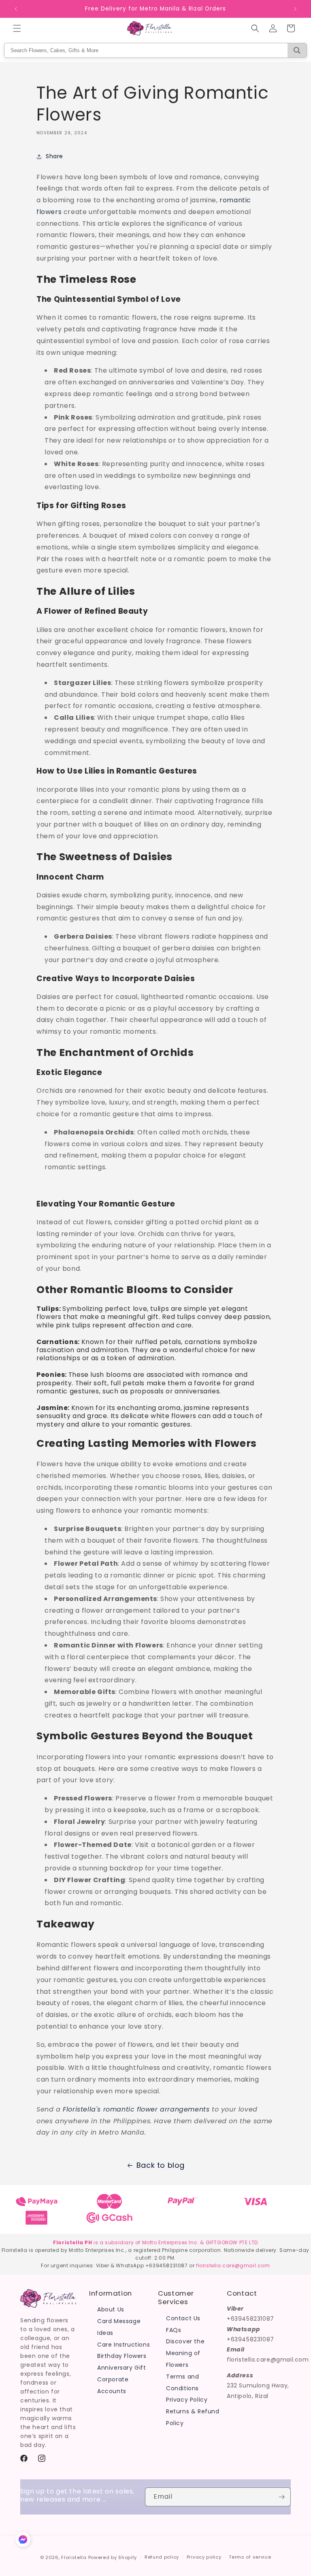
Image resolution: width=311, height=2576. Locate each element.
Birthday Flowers (122, 2356)
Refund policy (162, 2557)
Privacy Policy (187, 2400)
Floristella (74, 2557)
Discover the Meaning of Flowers (185, 2353)
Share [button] (54, 156)
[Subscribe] (281, 2497)
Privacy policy (204, 2557)
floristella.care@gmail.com (233, 2265)
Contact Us (183, 2318)
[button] (17, 28)
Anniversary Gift (122, 2368)
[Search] (297, 50)
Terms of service (250, 2557)
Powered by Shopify (113, 2557)
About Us (111, 2309)
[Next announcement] (295, 9)
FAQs (174, 2330)
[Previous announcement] (16, 9)
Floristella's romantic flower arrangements (136, 2109)
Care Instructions (124, 2345)
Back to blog (161, 2165)
